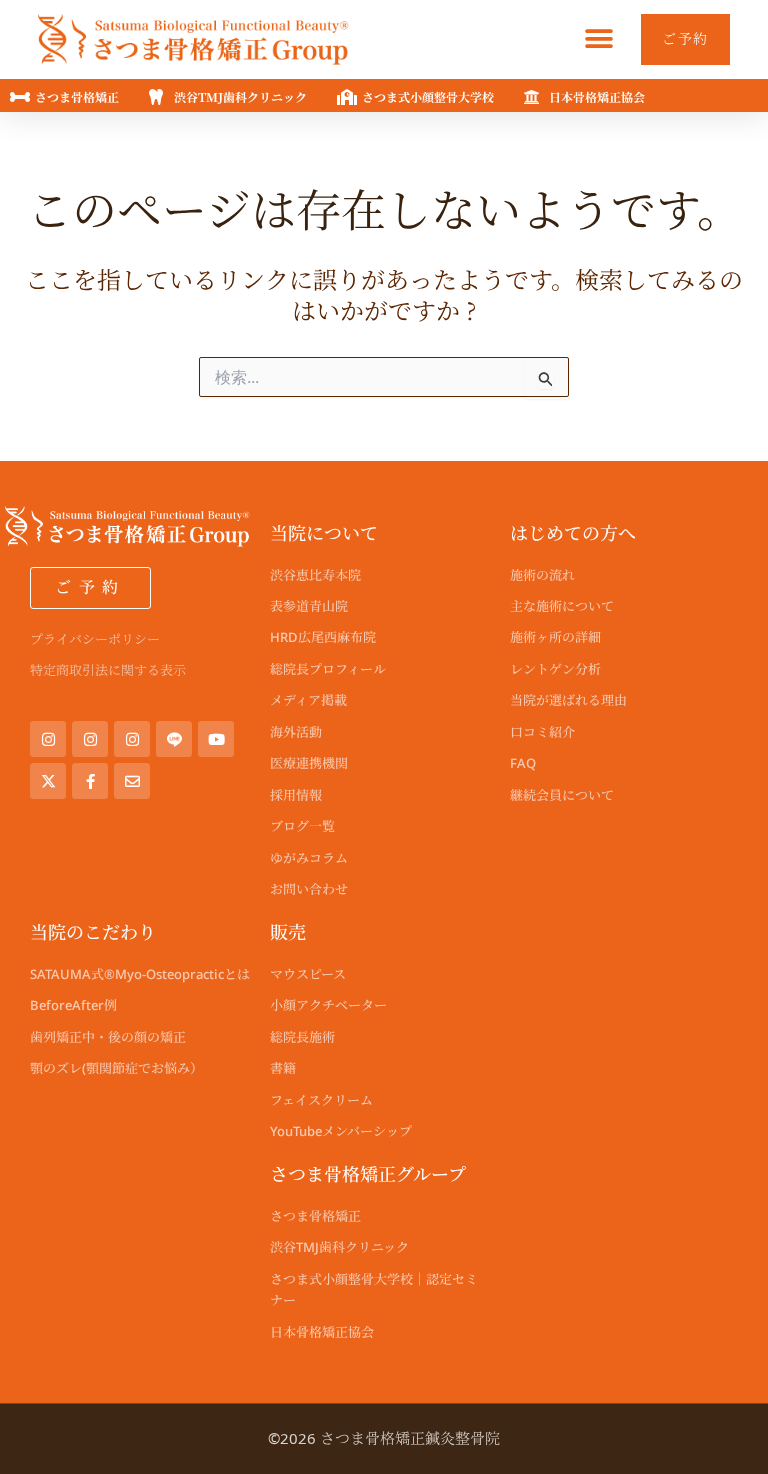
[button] (598, 39)
